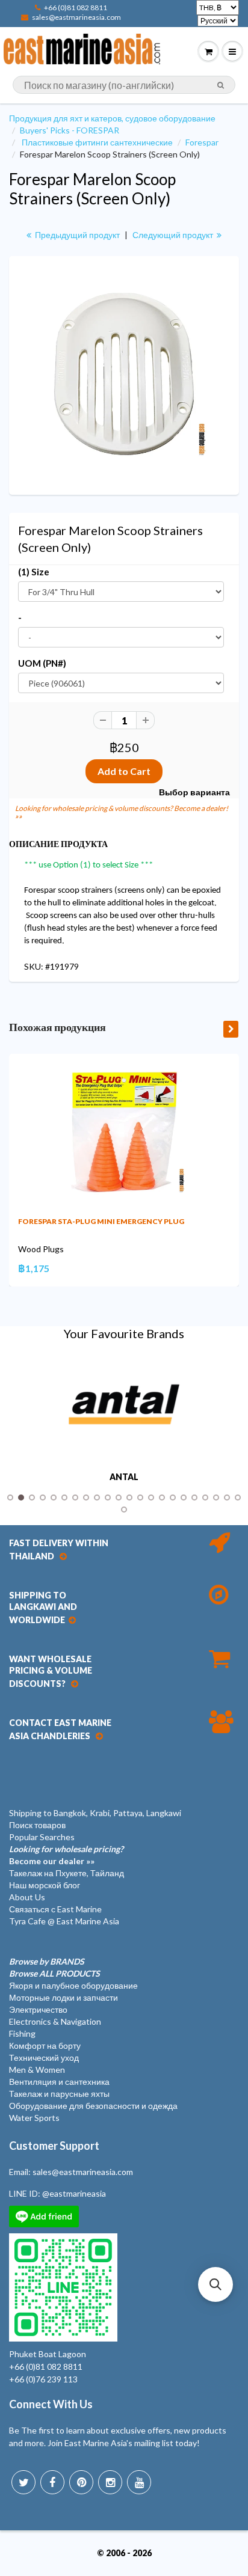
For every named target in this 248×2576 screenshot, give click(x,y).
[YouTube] (139, 2482)
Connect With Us (51, 2404)
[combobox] (124, 85)
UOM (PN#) (42, 663)
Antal (124, 1477)
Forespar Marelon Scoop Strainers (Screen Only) (92, 189)
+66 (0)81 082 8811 (76, 8)
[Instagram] (110, 2482)
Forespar (202, 142)
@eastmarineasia (74, 2193)
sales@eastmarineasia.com (76, 17)
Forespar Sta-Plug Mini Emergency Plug (101, 1221)
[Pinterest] (81, 2482)
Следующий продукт (174, 235)
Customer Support (54, 2146)
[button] (215, 2284)
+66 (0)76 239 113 (43, 2379)
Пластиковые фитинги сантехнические (97, 142)
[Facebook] (52, 2482)
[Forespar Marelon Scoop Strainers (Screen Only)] (124, 374)
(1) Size (34, 572)
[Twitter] (23, 2482)
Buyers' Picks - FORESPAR (70, 130)
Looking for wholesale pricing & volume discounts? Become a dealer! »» (122, 812)
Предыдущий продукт (76, 235)
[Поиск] (221, 85)
